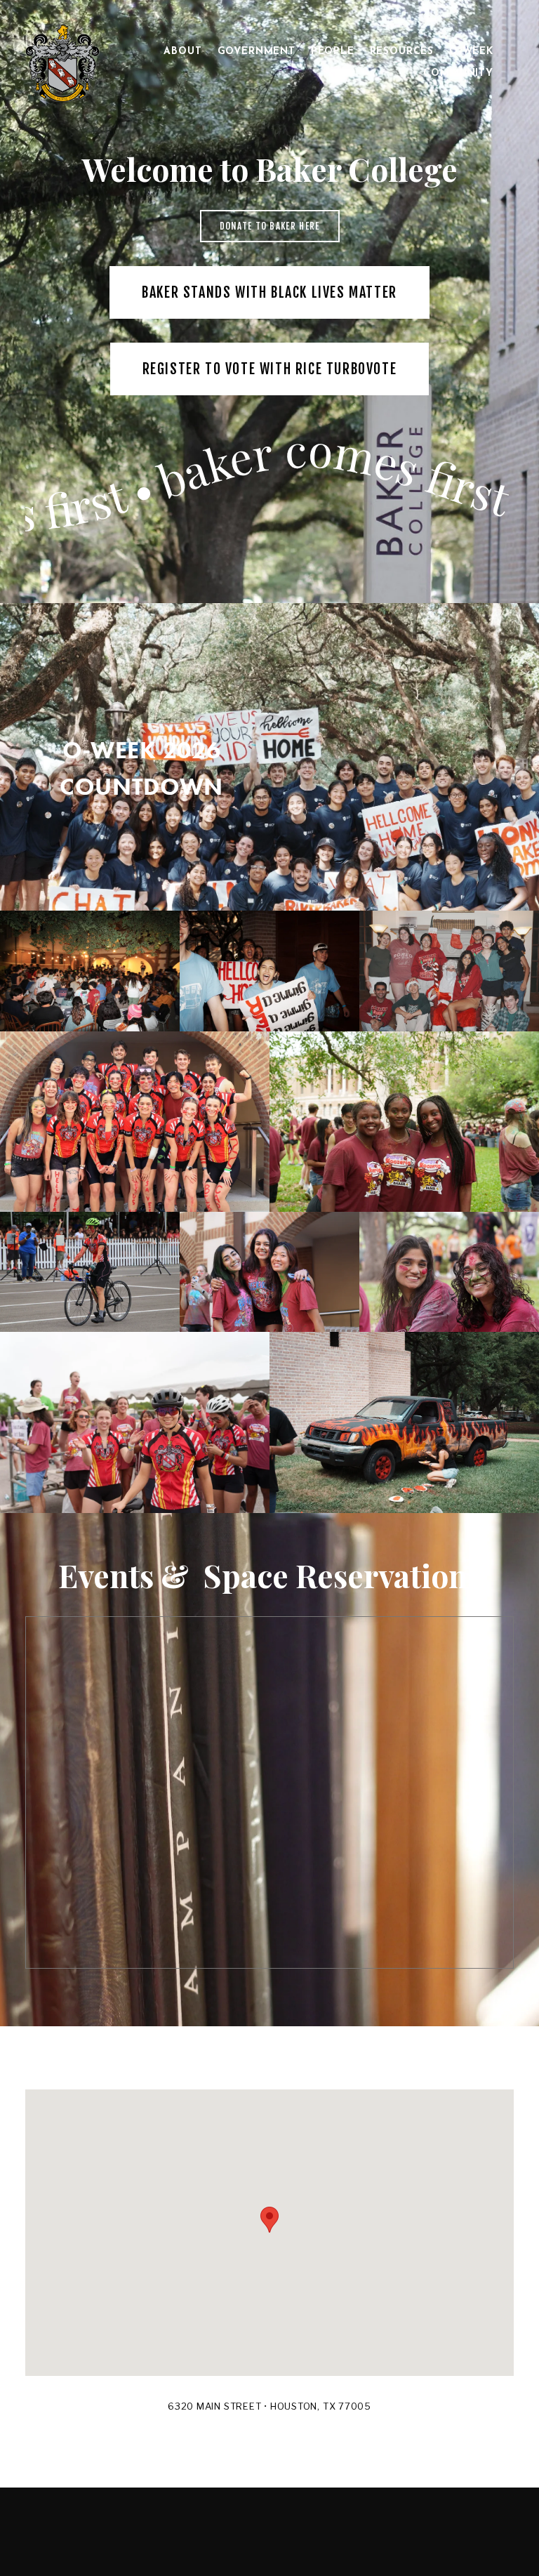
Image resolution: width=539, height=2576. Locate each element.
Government (257, 52)
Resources (402, 52)
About (182, 52)
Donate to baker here (270, 226)
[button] (269, 2220)
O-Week (471, 52)
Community (458, 73)
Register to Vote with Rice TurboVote (270, 369)
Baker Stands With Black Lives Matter (269, 292)
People (333, 52)
